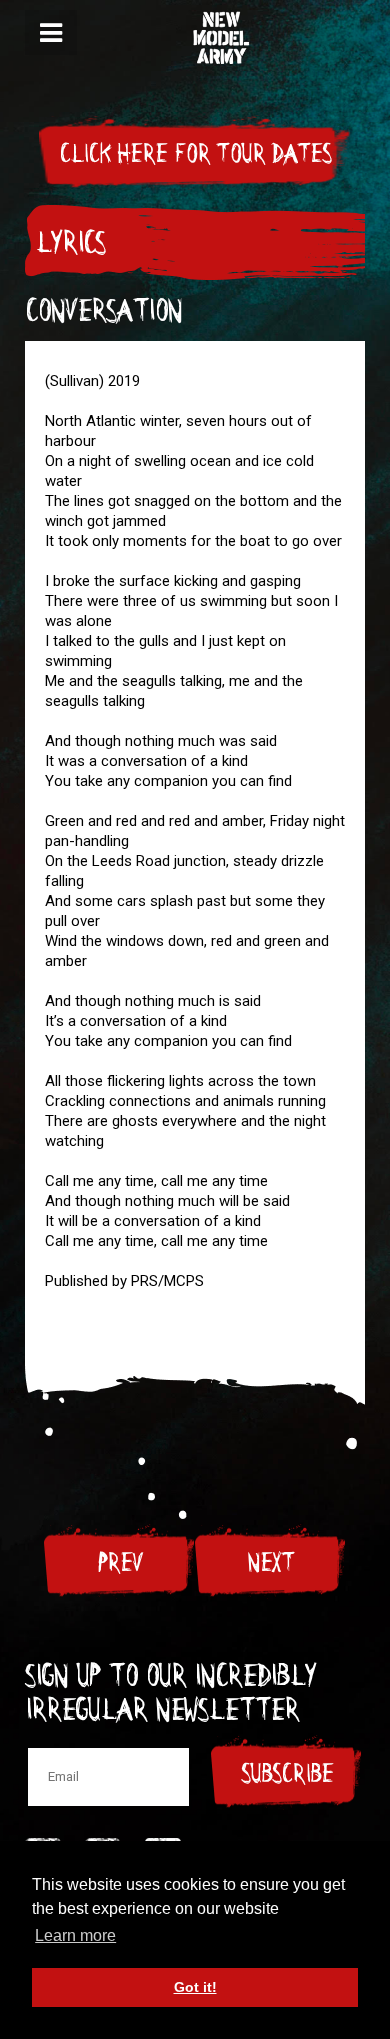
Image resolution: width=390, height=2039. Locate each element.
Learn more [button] (75, 1935)
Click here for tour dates (195, 154)
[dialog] (51, 32)
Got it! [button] (195, 1987)
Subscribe (287, 1774)
